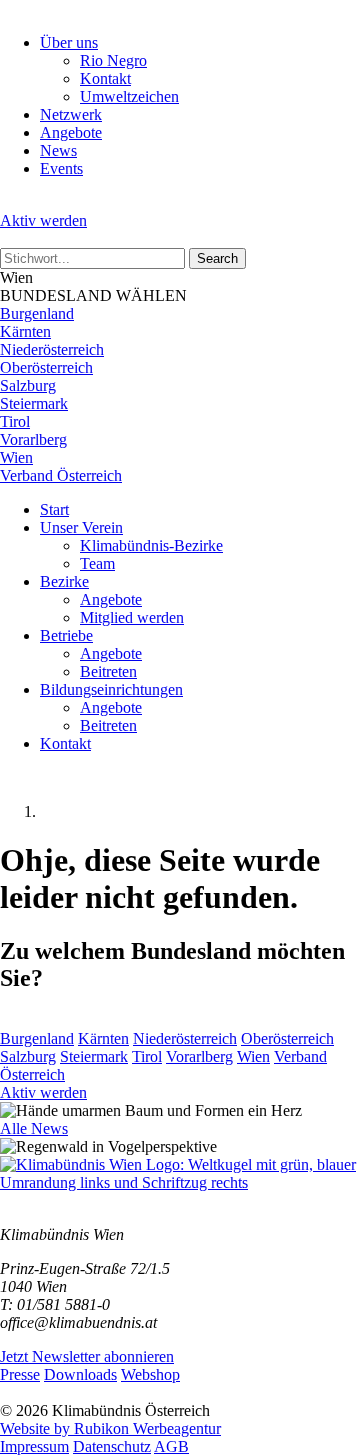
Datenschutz (112, 1446)
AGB (171, 1446)
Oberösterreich (46, 367)
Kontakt (105, 78)
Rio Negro (113, 60)
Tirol (15, 421)
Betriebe (66, 635)
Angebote (71, 132)
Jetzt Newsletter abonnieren (87, 1356)
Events (61, 168)
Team (97, 563)
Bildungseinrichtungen (111, 689)
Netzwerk (71, 114)
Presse (20, 1374)
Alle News (34, 1128)
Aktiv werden (43, 220)
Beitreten (108, 671)
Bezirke (64, 581)
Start (54, 509)
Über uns (69, 42)
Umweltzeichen (129, 96)
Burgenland (37, 313)
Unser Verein (81, 527)
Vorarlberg (33, 439)
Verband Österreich (61, 475)
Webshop (150, 1374)
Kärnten (25, 331)
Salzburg (28, 385)
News (58, 150)
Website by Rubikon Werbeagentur (110, 1428)
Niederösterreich (52, 349)
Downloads (80, 1374)
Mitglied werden (132, 617)
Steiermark (34, 403)
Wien (16, 457)
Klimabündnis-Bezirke (151, 545)
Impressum (34, 1446)
